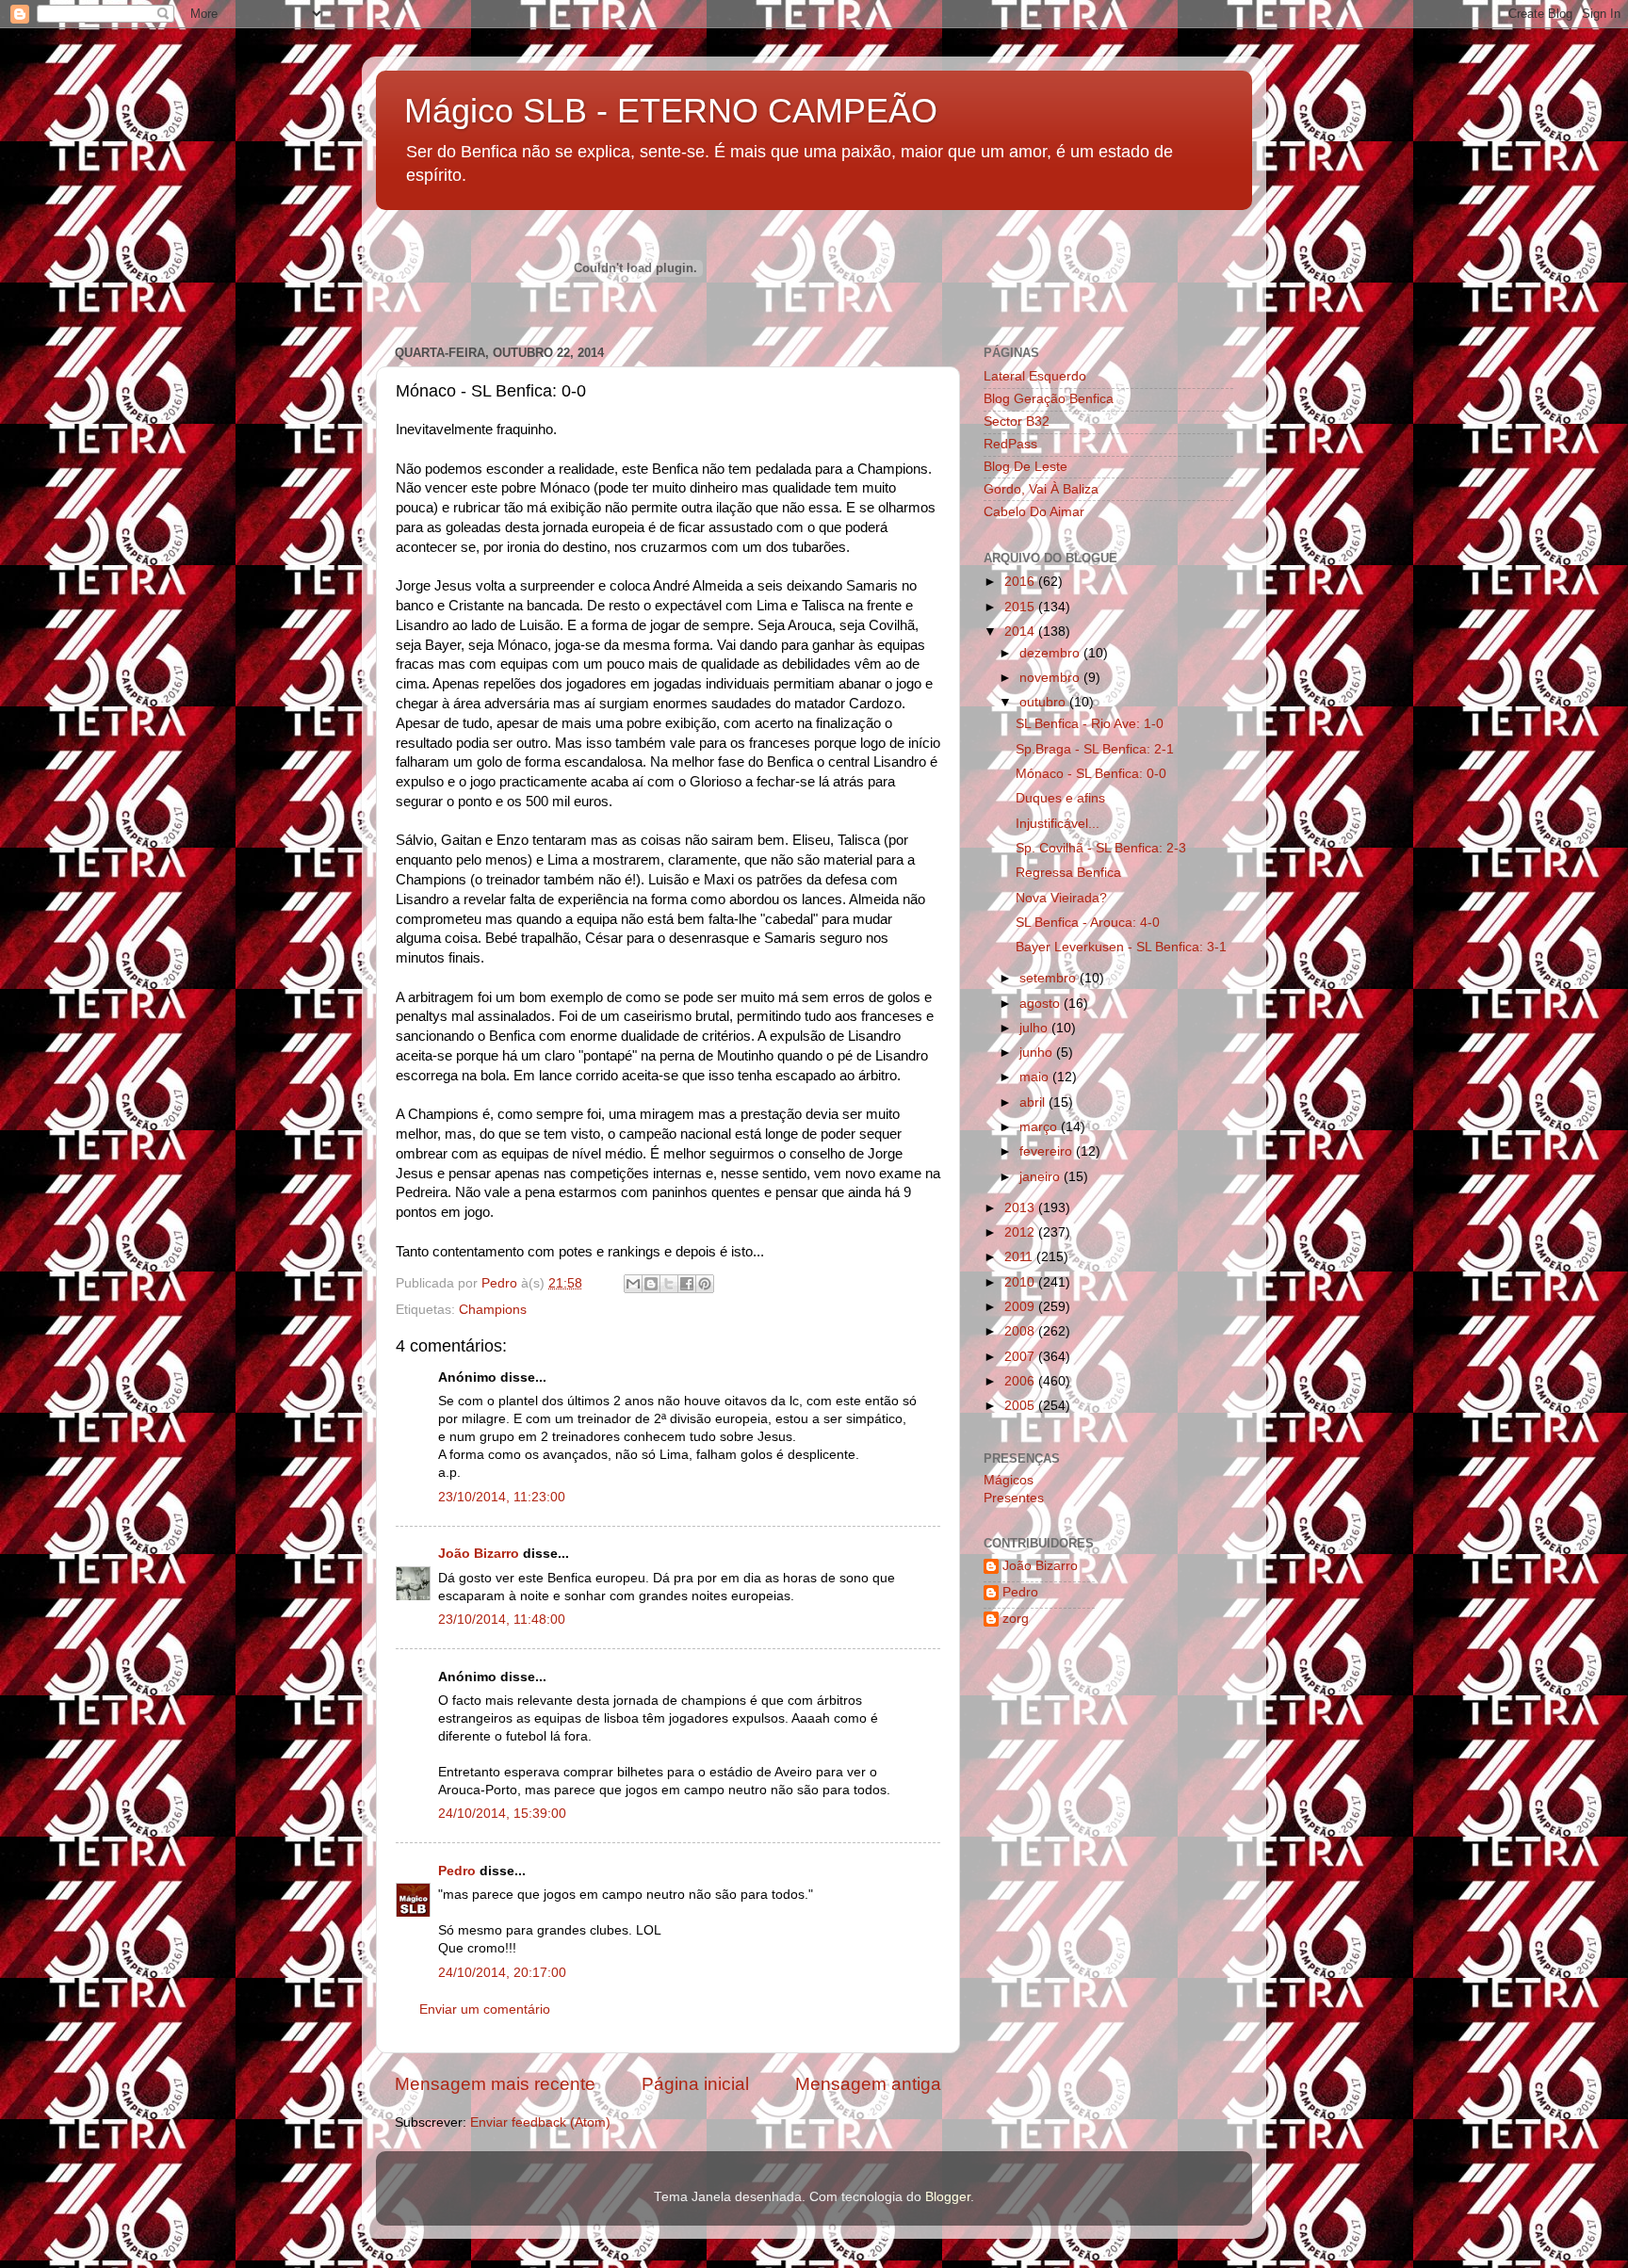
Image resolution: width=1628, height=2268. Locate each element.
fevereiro (1048, 1151)
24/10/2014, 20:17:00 (502, 1973)
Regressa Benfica (1068, 873)
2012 (1021, 1232)
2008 (1021, 1331)
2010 (1021, 1282)
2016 (1021, 582)
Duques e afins (1060, 798)
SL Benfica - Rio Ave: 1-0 (1090, 724)
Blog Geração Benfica (1049, 399)
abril (1034, 1102)
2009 (1021, 1307)
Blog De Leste (1026, 467)
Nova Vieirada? (1061, 898)
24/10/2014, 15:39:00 (502, 1814)
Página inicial (695, 2084)
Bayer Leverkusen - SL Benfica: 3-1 (1121, 947)
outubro (1044, 702)
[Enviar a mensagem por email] (633, 1284)
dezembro (1051, 653)
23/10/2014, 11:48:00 (502, 1620)
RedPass (1010, 444)
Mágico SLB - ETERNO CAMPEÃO (671, 111)
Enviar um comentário (485, 2009)
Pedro (457, 1871)
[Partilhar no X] (669, 1284)
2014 (1021, 632)
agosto (1042, 1004)
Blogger (948, 2197)
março (1040, 1127)
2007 (1021, 1357)
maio (1036, 1077)
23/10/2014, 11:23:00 (502, 1497)
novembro (1051, 678)
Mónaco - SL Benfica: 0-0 (1091, 774)
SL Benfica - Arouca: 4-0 (1088, 923)
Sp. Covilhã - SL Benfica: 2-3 (1101, 848)
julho (1035, 1028)
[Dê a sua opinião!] (651, 1284)
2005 (1021, 1406)
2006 (1021, 1381)
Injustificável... (1058, 824)
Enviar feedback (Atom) (540, 2122)
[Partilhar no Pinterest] (705, 1284)
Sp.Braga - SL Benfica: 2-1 (1095, 749)
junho (1038, 1053)
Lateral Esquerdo (1035, 376)
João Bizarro (479, 1554)
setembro (1050, 978)
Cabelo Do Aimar (1034, 512)
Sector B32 (1017, 421)
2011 (1020, 1257)
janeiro (1042, 1177)
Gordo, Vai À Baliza (1041, 489)
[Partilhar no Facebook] (687, 1284)
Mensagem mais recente (495, 2084)
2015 (1021, 607)
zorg (1016, 1619)
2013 (1021, 1208)
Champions (493, 1310)
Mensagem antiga (868, 2084)
